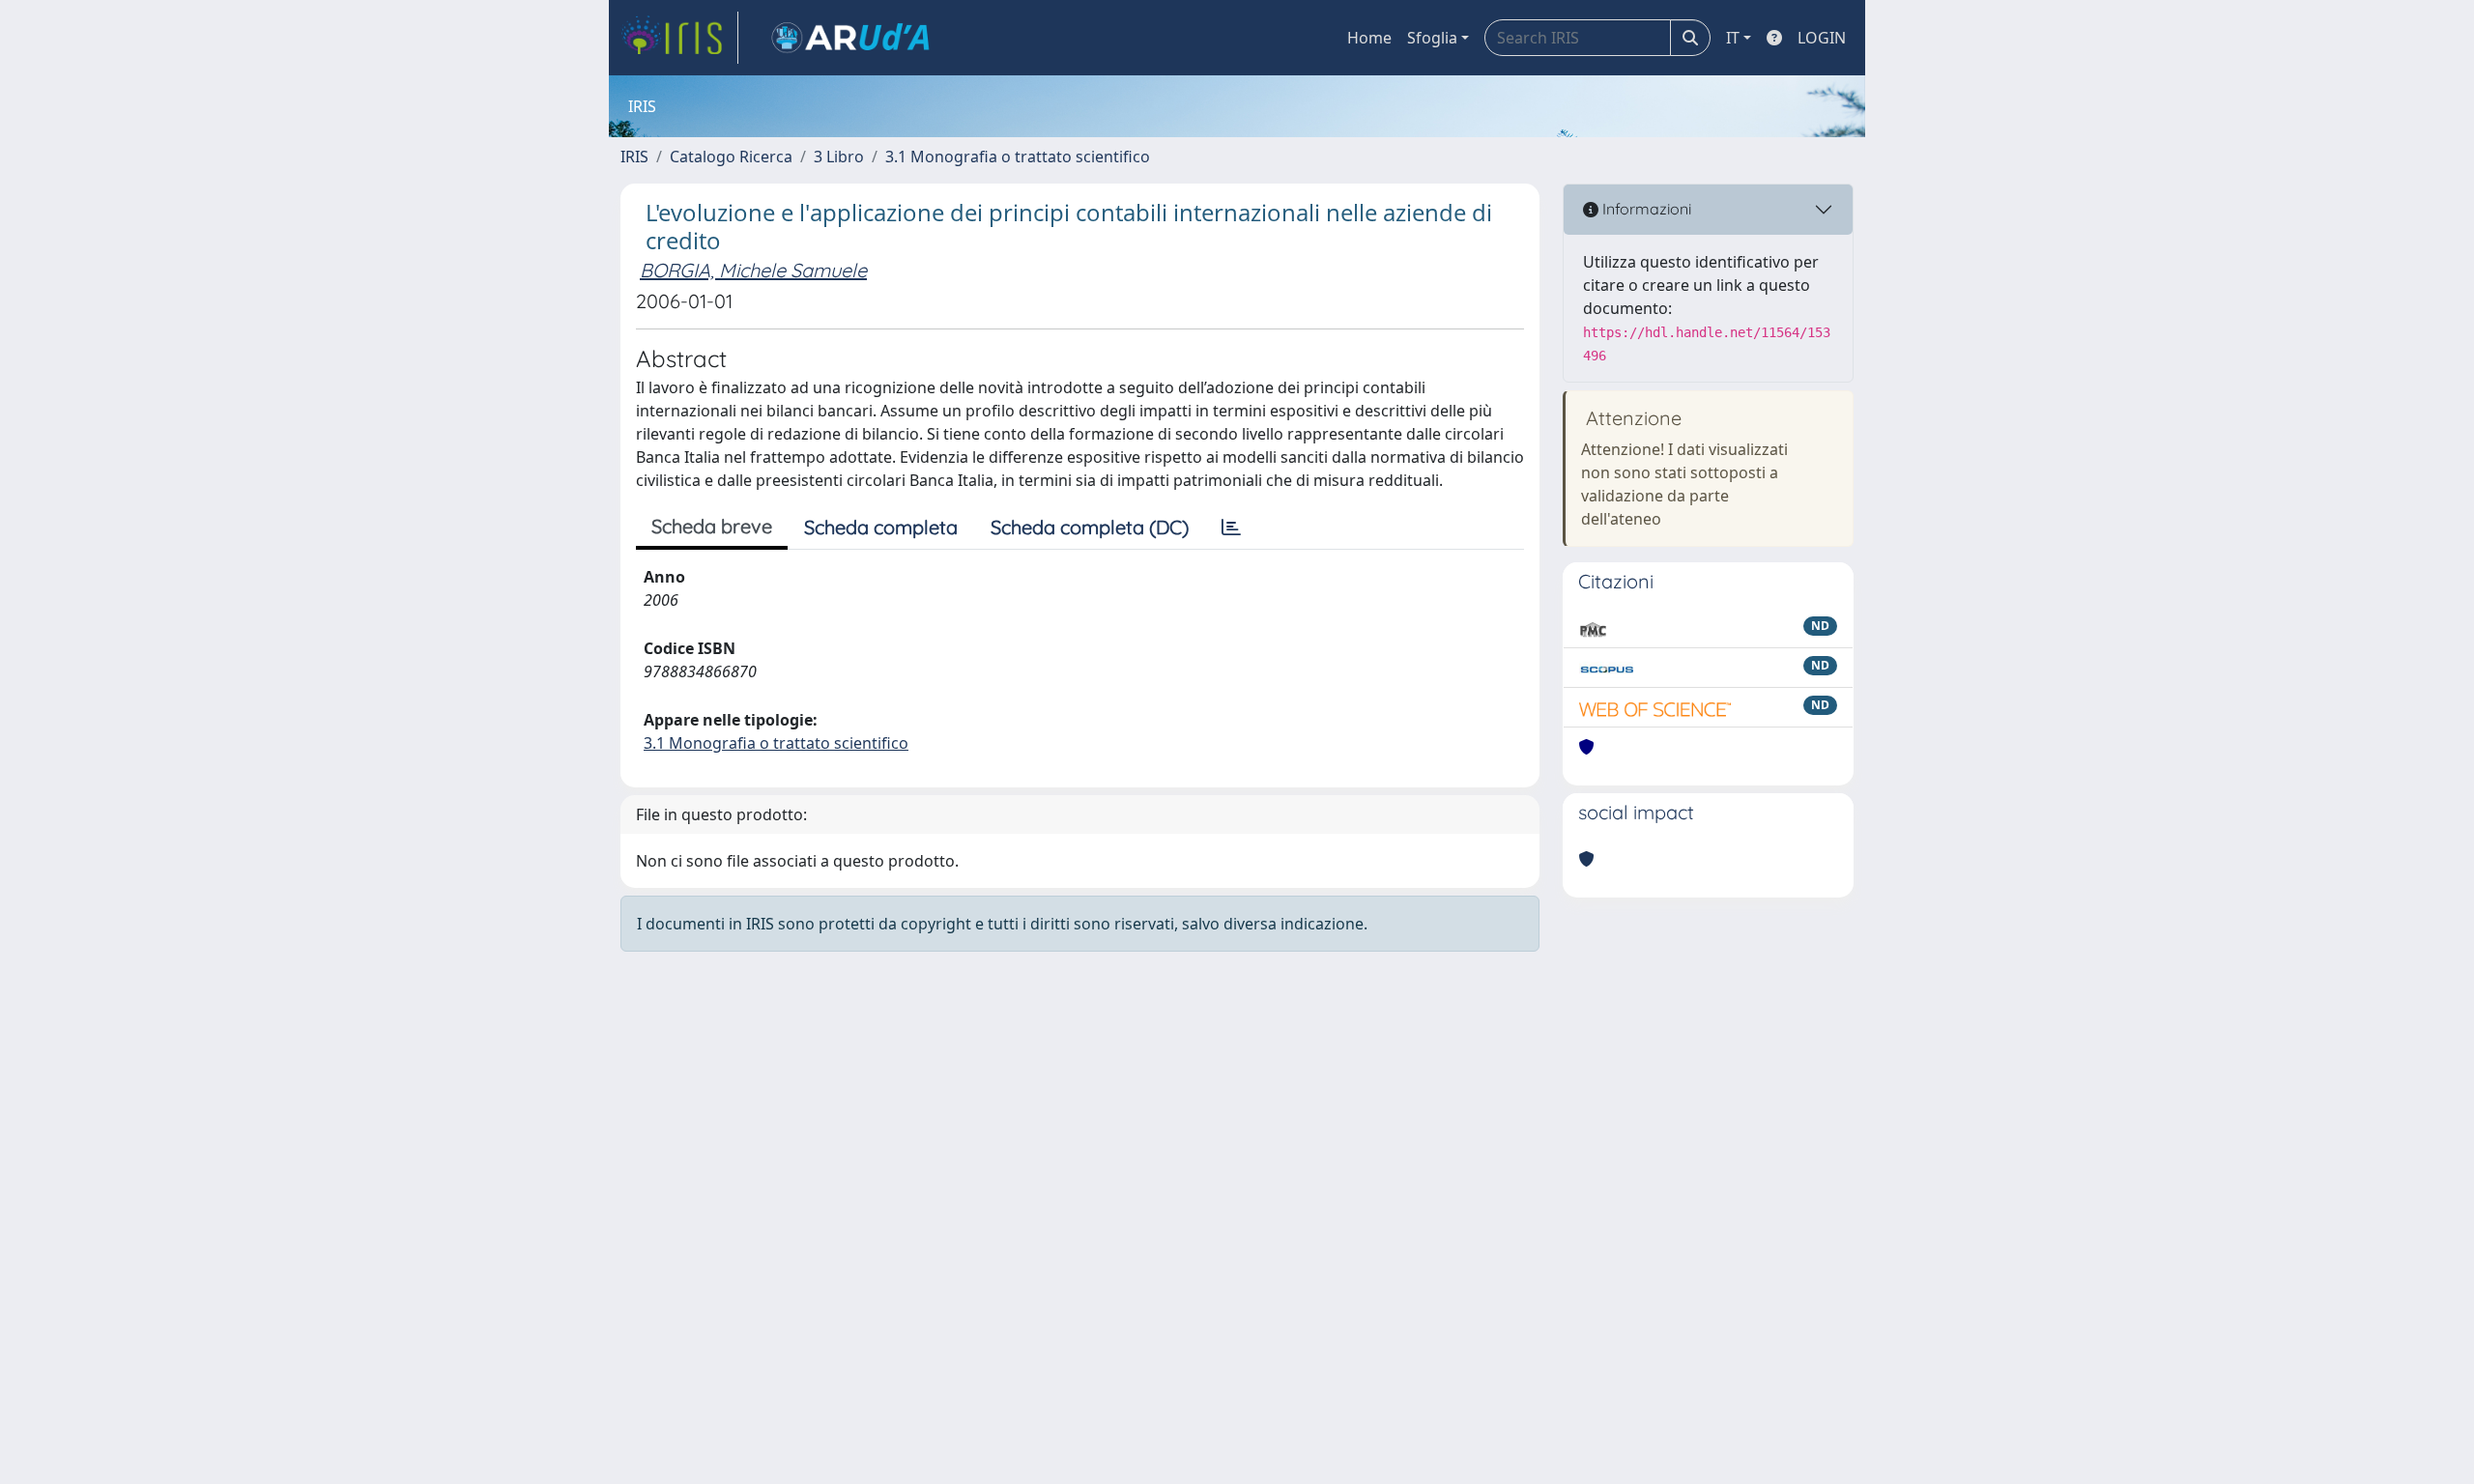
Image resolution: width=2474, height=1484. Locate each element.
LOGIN (1822, 38)
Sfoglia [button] (1432, 38)
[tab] (1231, 528)
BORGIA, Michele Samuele (753, 270)
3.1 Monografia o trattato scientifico (1018, 157)
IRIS (634, 157)
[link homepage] (679, 38)
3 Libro (839, 157)
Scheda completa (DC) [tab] (1090, 527)
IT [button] (1733, 38)
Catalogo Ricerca (731, 157)
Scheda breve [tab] (712, 526)
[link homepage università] (850, 38)
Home (1369, 38)
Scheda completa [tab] (881, 527)
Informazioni (1645, 209)
